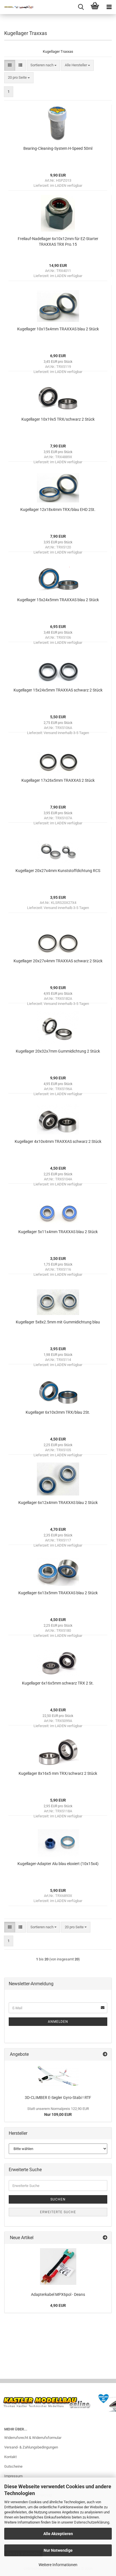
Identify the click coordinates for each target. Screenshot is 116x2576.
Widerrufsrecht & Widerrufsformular (33, 2438)
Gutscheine (13, 2466)
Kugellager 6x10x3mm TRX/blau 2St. (58, 1412)
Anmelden (58, 2022)
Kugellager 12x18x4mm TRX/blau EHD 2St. (58, 510)
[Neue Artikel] (105, 2238)
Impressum (13, 2476)
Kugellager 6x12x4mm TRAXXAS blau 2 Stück (58, 1503)
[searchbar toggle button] (81, 7)
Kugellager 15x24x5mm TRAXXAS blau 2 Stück (58, 600)
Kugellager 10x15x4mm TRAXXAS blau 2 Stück (58, 329)
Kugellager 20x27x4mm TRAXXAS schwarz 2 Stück (58, 961)
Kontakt (10, 2457)
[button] (10, 65)
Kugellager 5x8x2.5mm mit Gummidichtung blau (58, 1322)
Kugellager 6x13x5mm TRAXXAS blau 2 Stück (58, 1593)
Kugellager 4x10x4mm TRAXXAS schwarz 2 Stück (58, 1141)
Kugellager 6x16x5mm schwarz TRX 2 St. (58, 1683)
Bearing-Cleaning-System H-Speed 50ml (58, 148)
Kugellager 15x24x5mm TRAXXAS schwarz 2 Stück (58, 690)
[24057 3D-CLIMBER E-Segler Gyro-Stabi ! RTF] (58, 2076)
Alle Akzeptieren (58, 2534)
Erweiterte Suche (58, 2212)
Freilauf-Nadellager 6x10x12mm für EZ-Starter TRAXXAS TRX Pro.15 (58, 241)
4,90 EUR (58, 2305)
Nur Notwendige (58, 2550)
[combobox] (43, 65)
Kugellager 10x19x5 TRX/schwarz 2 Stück (58, 419)
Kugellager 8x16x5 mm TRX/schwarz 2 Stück (58, 1773)
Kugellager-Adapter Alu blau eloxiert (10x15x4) (58, 1864)
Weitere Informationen (58, 2565)
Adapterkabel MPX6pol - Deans (58, 2294)
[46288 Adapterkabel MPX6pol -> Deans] (58, 2267)
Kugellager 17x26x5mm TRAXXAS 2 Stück (58, 780)
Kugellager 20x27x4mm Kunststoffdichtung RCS (58, 871)
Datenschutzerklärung (92, 2522)
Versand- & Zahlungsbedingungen (31, 2447)
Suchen (58, 2199)
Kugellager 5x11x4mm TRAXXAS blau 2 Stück (58, 1232)
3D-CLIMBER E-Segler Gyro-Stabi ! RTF (58, 2098)
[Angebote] (105, 2055)
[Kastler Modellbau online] (17, 7)
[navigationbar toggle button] (109, 7)
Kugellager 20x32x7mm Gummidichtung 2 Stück (58, 1051)
